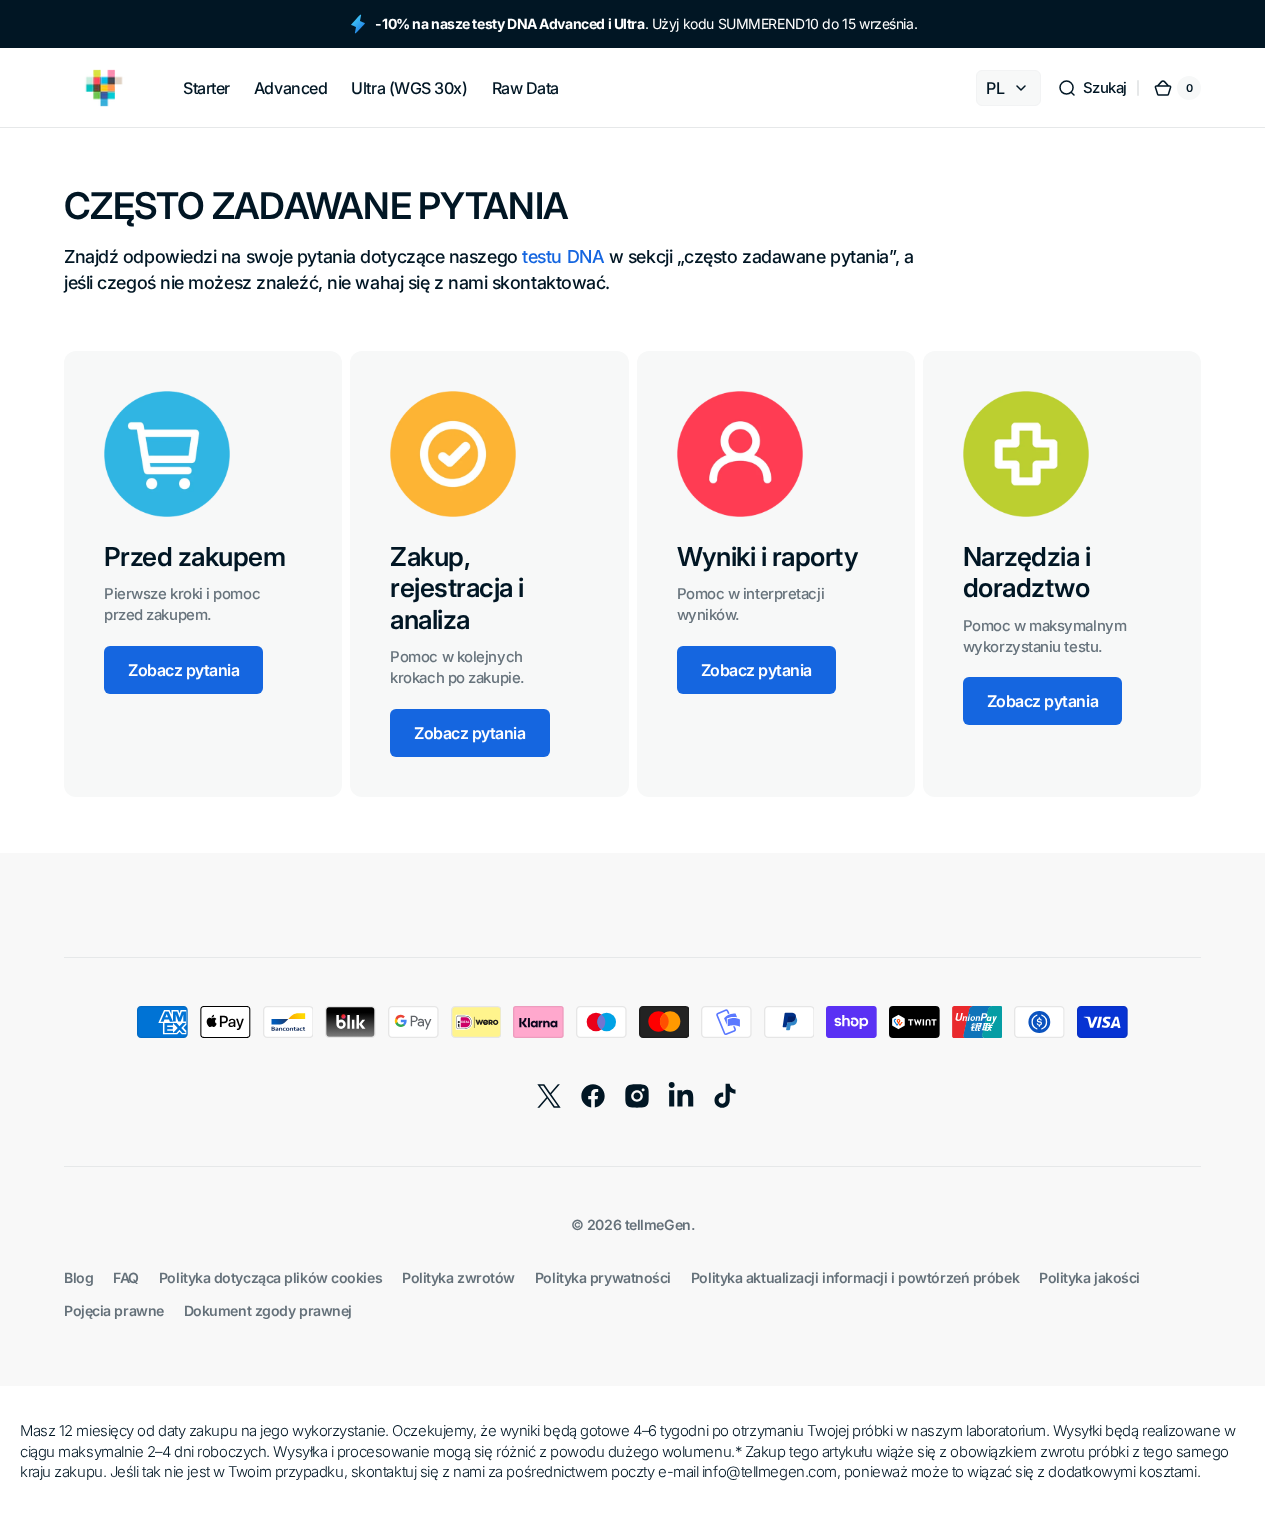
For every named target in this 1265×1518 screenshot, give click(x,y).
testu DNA (563, 256)
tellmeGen (658, 1224)
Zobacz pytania (183, 670)
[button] (1092, 88)
